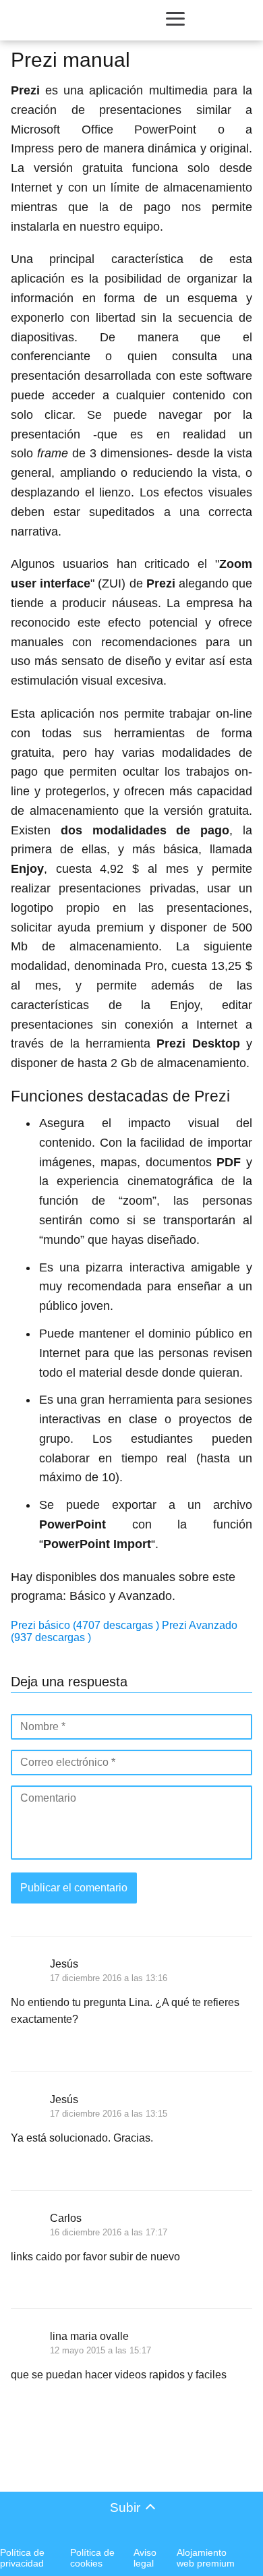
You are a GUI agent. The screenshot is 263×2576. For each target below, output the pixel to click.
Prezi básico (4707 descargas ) (86, 1625)
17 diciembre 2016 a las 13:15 (109, 2114)
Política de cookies (92, 2558)
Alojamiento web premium (206, 2558)
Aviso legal (145, 2558)
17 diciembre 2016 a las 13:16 (109, 1978)
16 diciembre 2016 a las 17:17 (109, 2232)
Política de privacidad (22, 2558)
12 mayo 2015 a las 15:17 (100, 2350)
